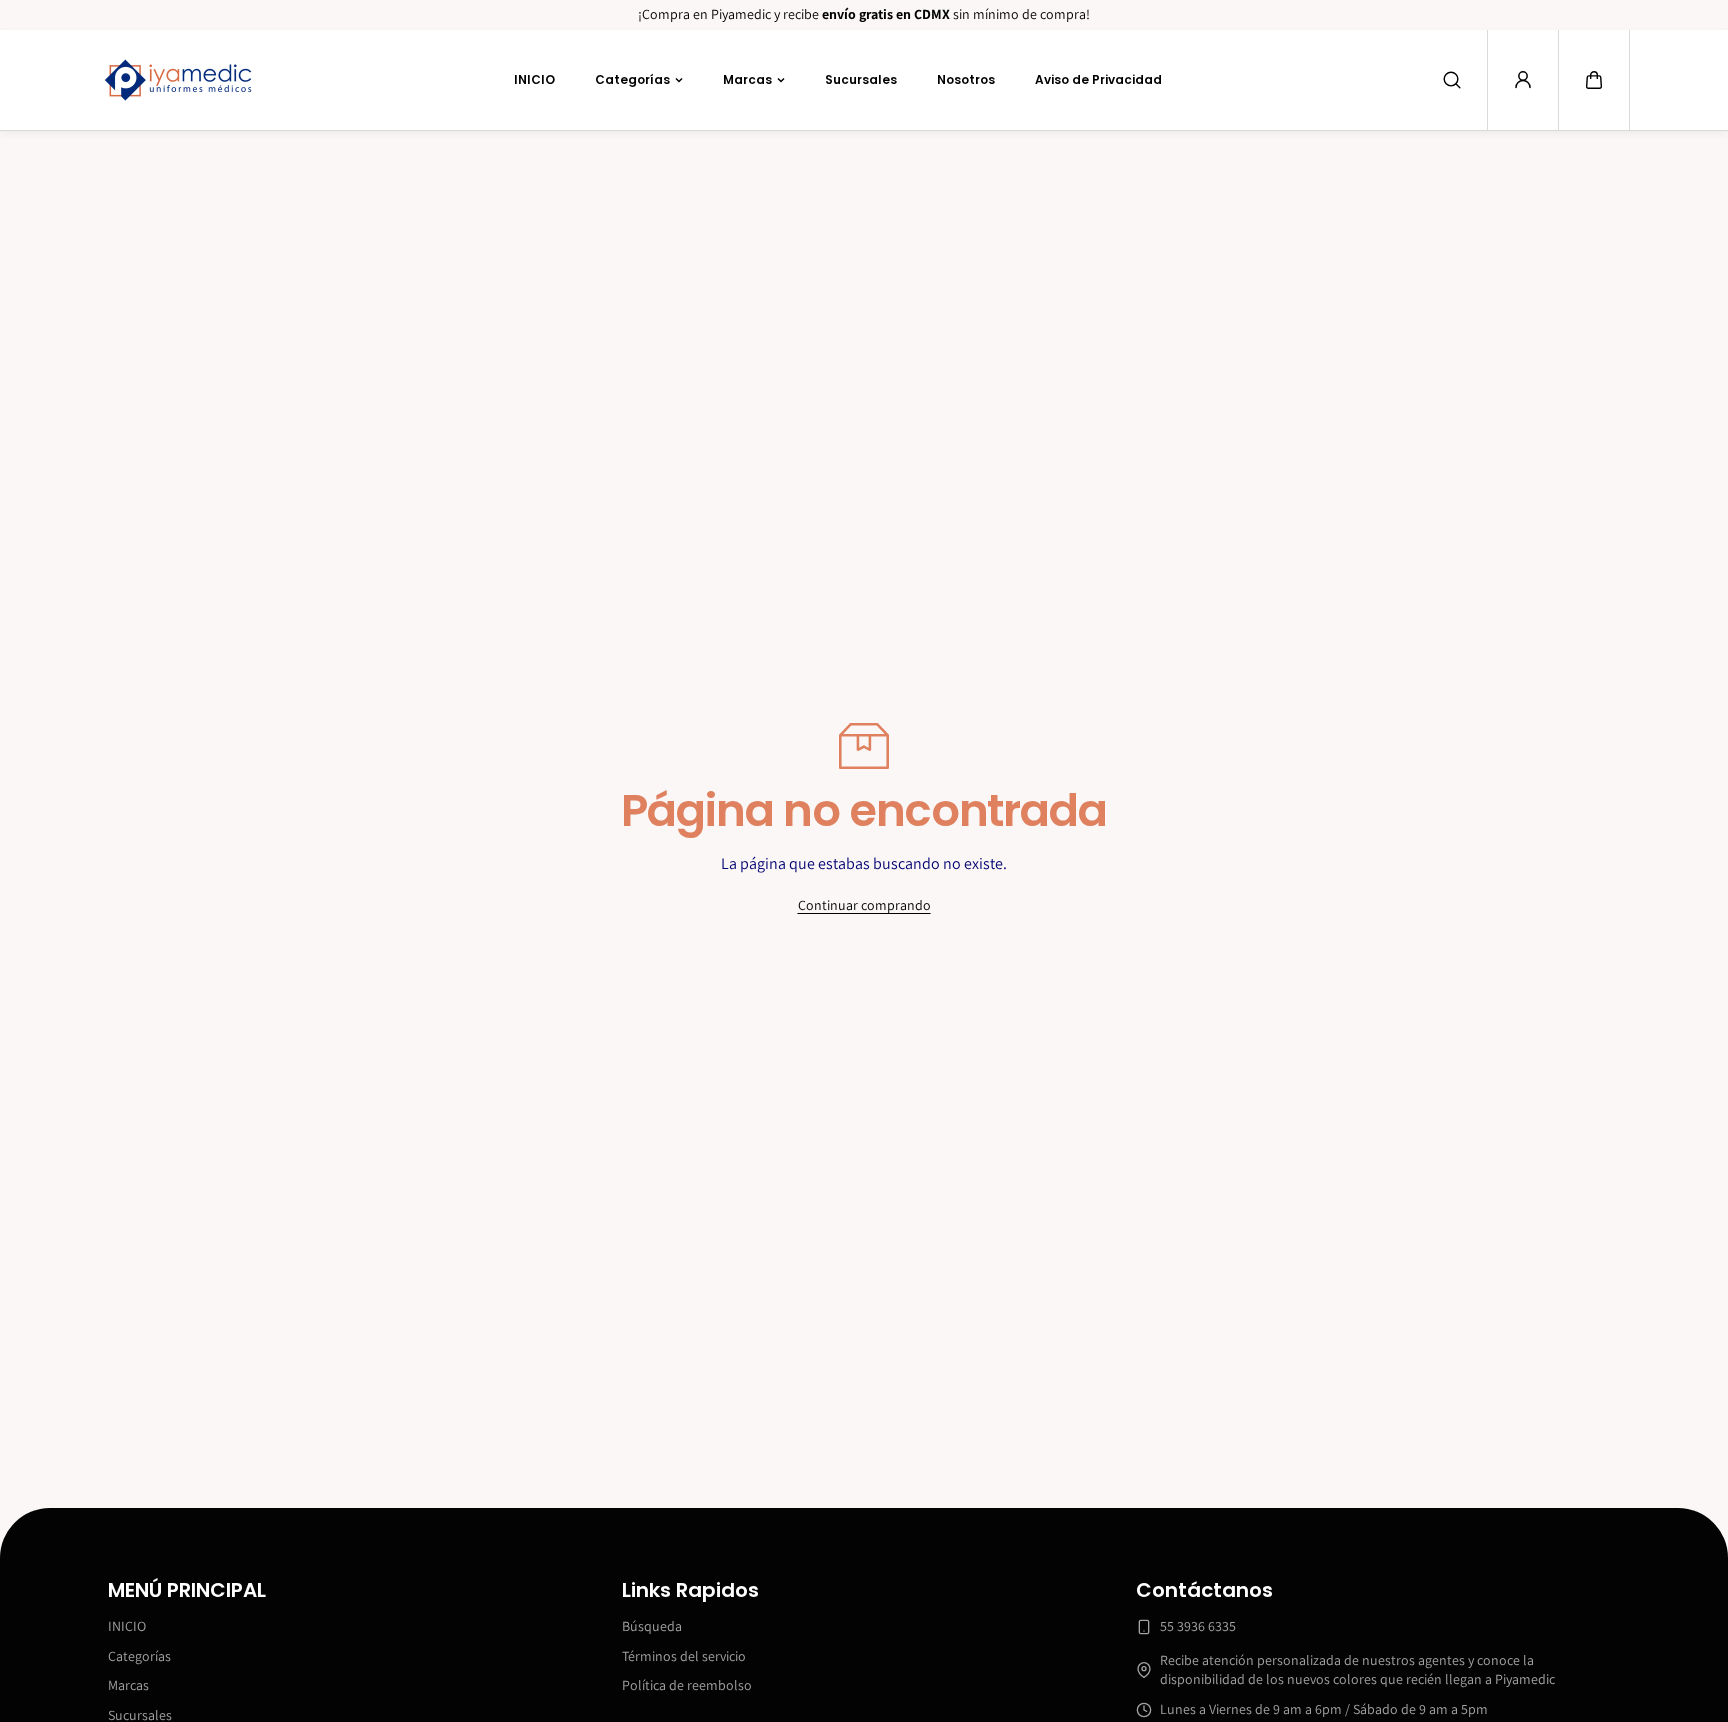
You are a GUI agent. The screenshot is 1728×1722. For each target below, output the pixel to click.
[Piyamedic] (178, 80)
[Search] (1452, 80)
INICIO (534, 78)
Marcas (747, 78)
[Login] (1523, 80)
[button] (1594, 80)
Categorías (632, 78)
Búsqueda (652, 1626)
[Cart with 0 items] (1594, 80)
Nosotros (966, 78)
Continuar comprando (864, 905)
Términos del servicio (684, 1656)
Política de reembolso (687, 1685)
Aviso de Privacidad (1098, 78)
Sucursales (861, 78)
